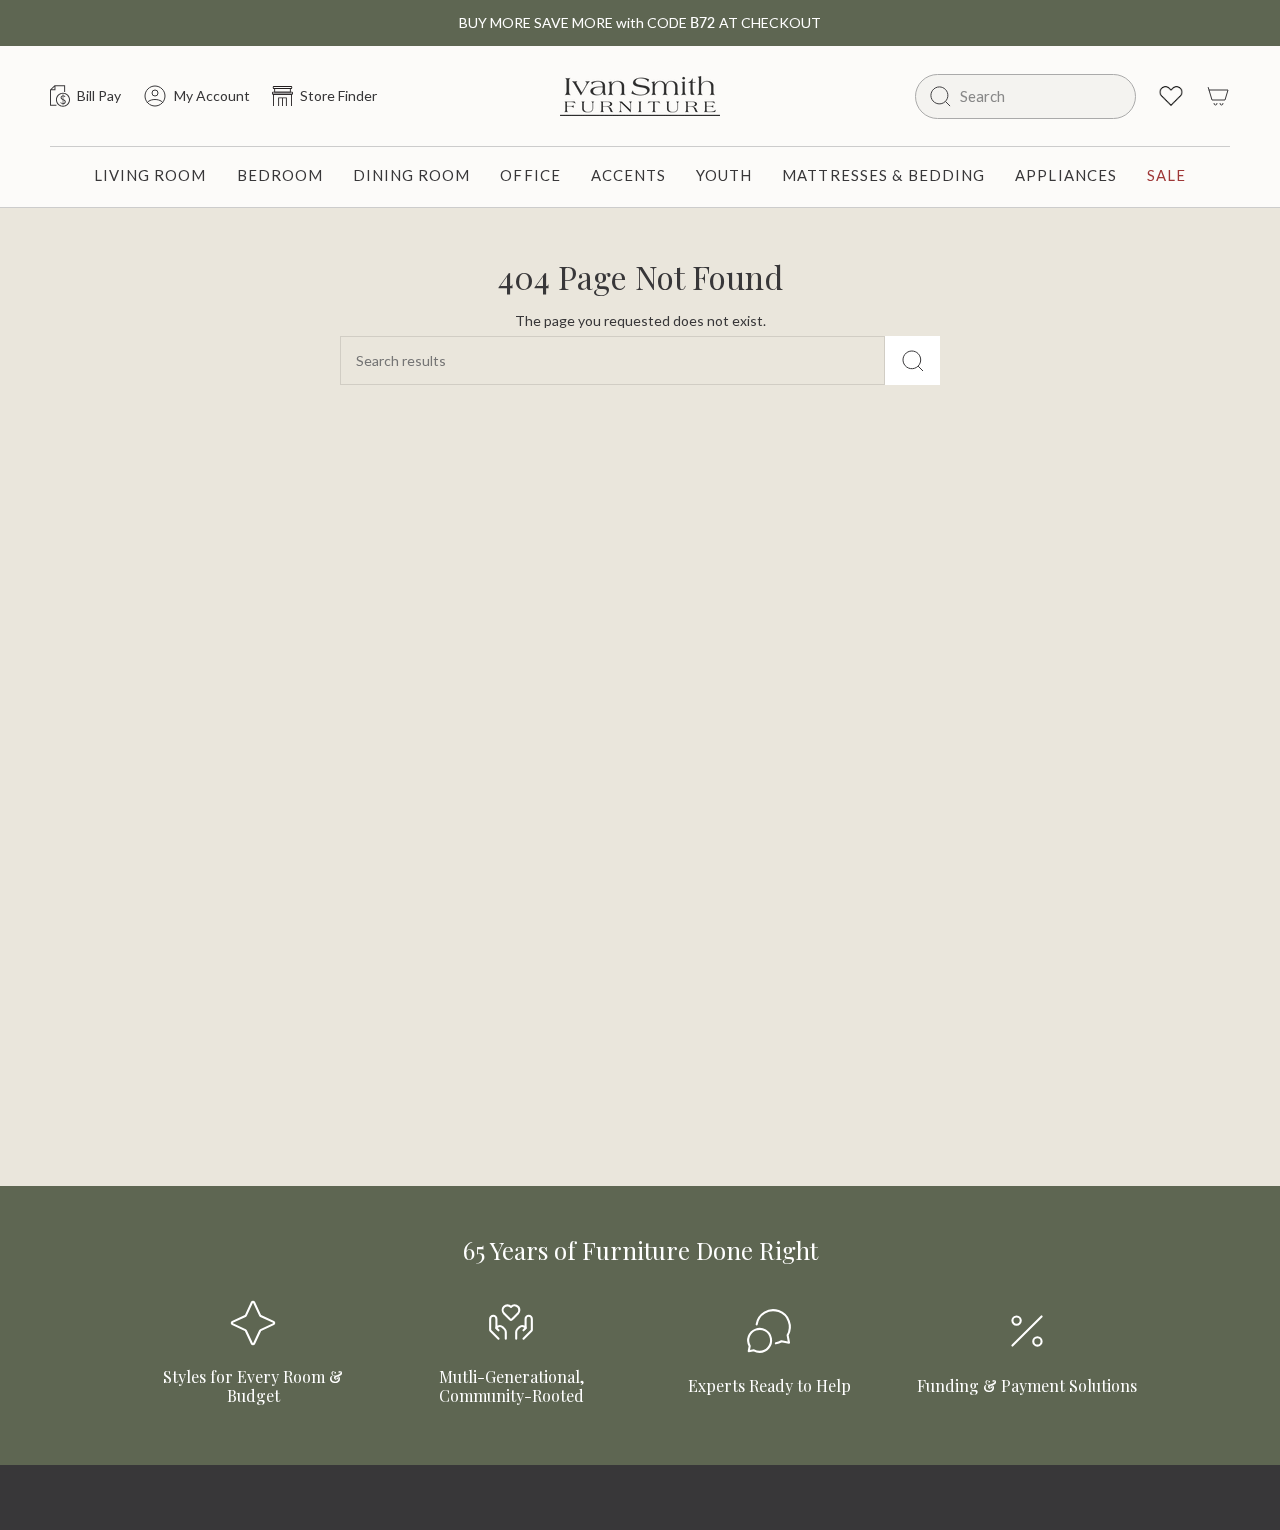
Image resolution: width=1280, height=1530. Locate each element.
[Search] (912, 360)
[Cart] (1218, 96)
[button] (150, 177)
